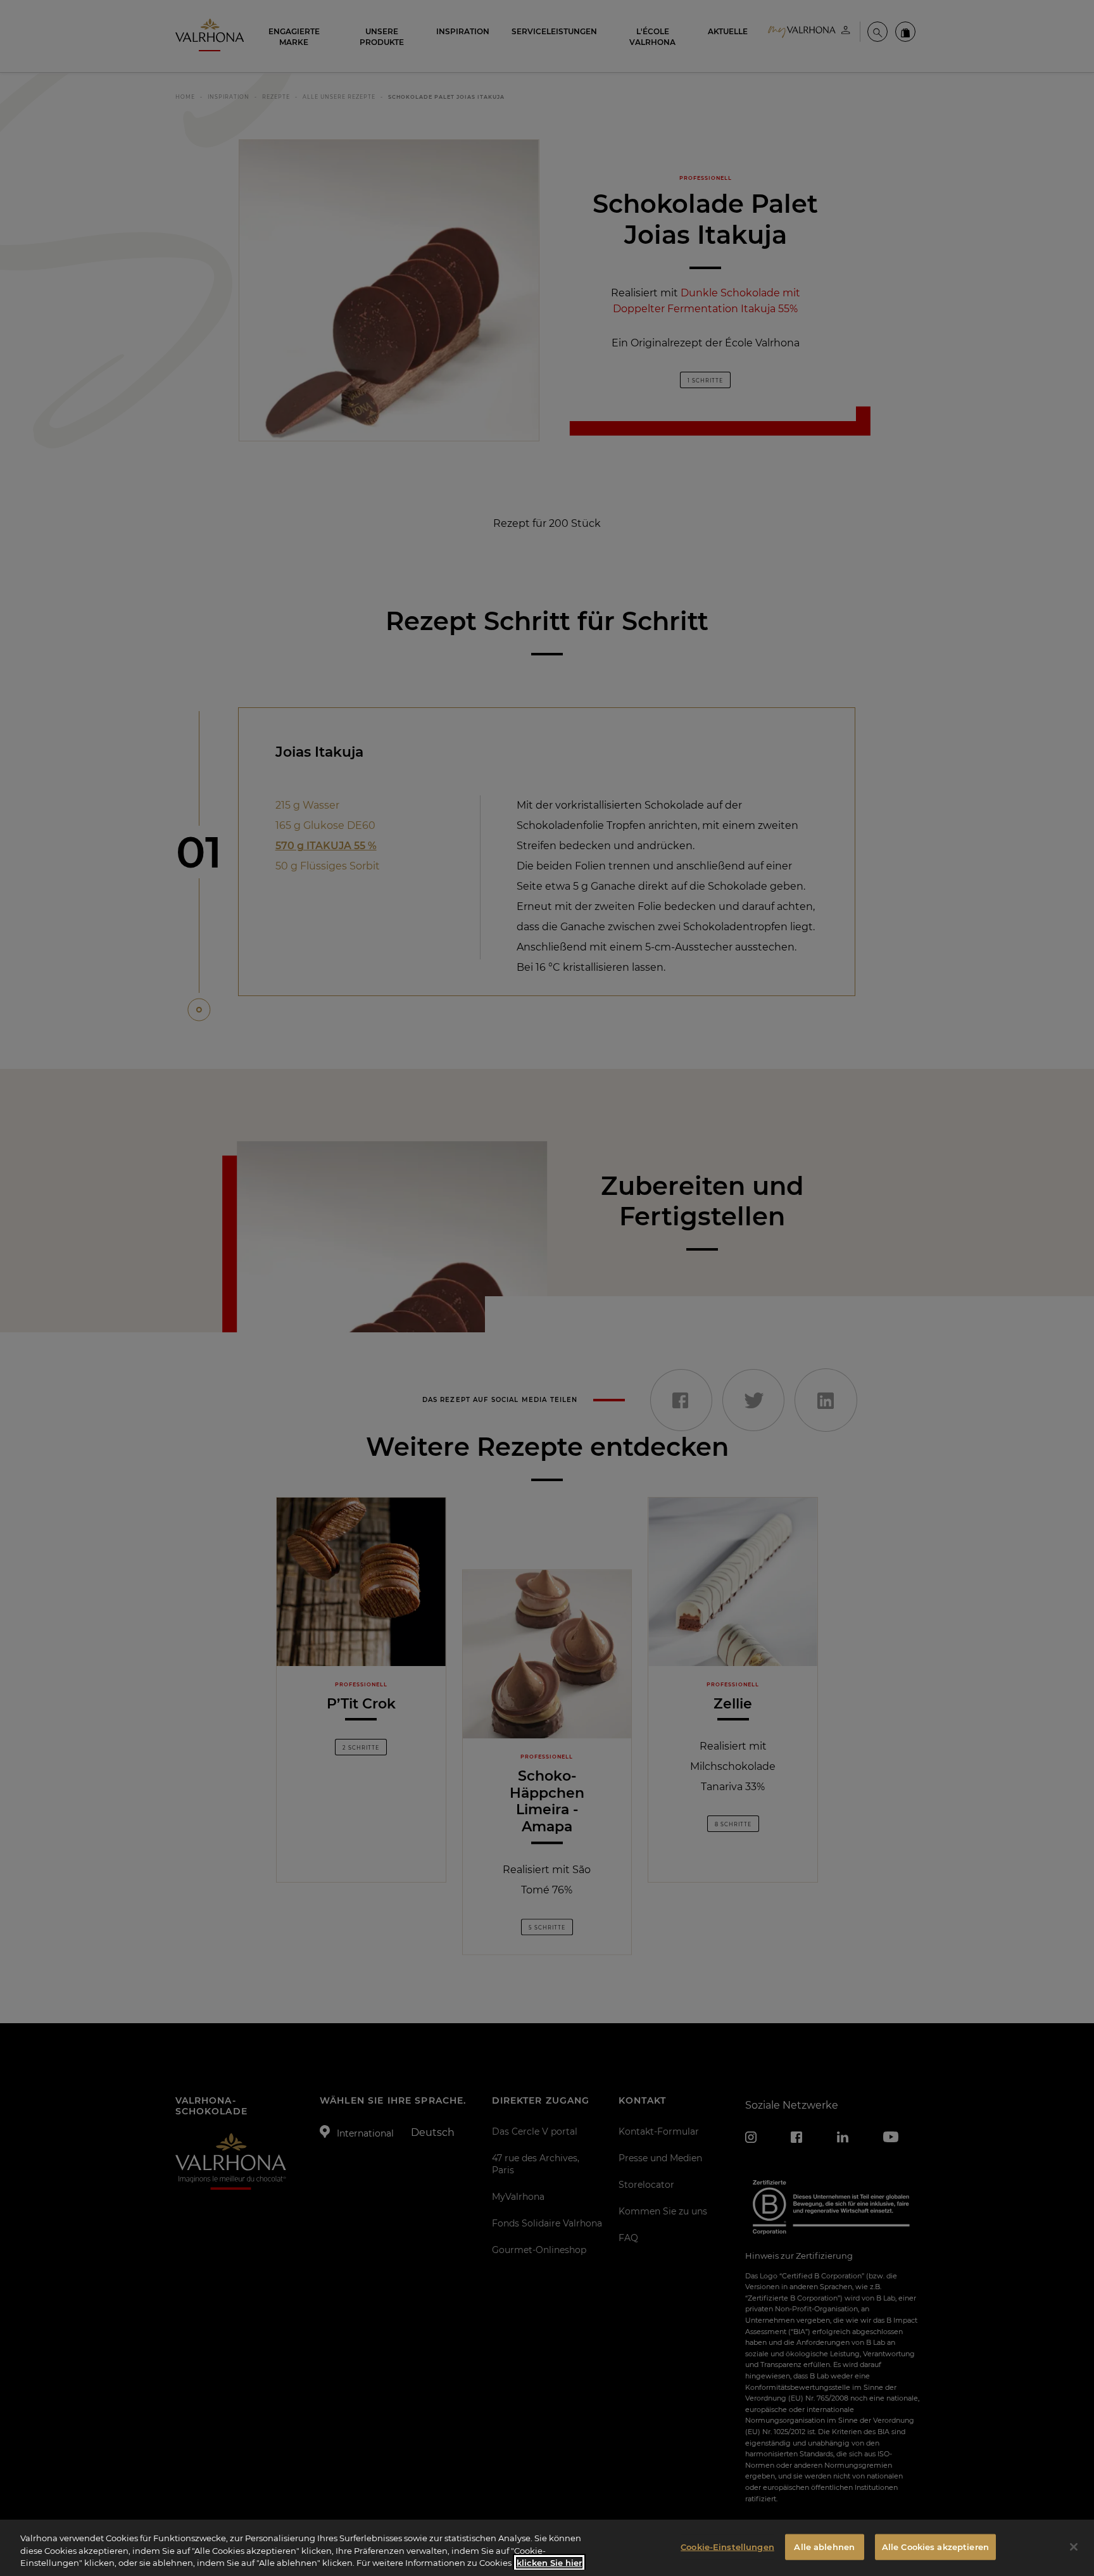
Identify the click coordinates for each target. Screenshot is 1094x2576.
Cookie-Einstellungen (727, 2546)
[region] (547, 2548)
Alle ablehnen (824, 2546)
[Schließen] (1074, 2547)
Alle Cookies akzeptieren (935, 2546)
